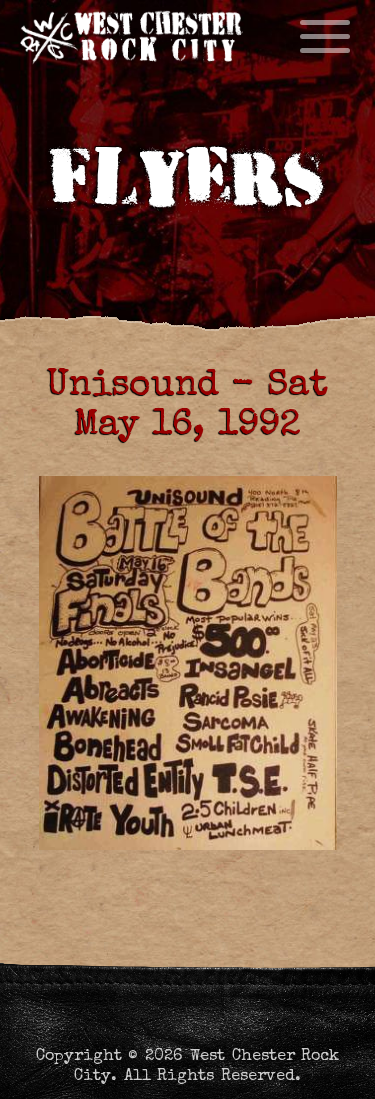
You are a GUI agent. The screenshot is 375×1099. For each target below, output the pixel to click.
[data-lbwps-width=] (187, 663)
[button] (342, 1066)
